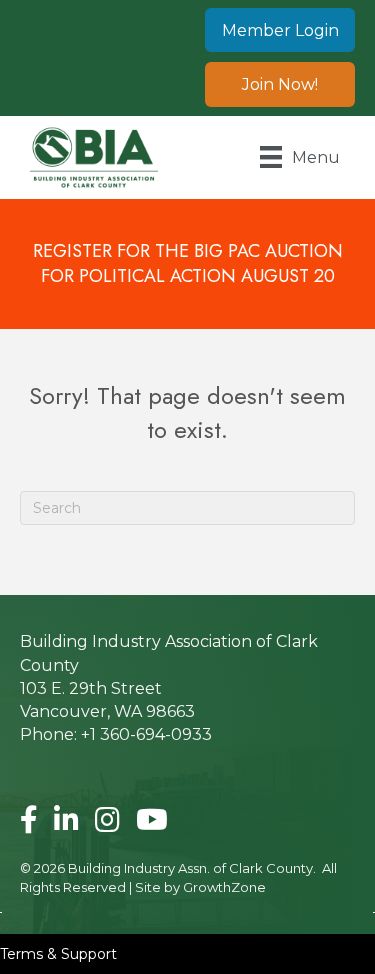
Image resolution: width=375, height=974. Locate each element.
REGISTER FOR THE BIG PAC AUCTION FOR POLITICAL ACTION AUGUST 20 (188, 263)
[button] (280, 30)
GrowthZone (224, 887)
